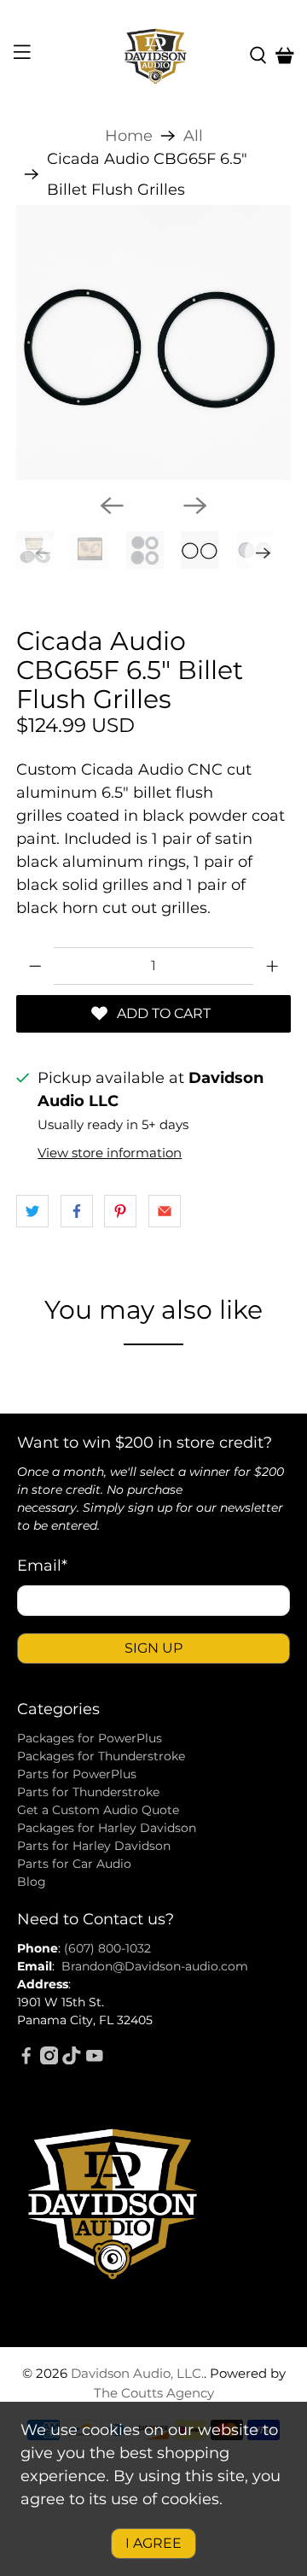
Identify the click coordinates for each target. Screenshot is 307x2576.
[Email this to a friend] (165, 1211)
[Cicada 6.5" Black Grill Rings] (153, 342)
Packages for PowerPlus (90, 1738)
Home (129, 136)
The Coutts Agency (154, 2393)
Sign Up (153, 1648)
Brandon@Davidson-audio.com (155, 1966)
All (193, 136)
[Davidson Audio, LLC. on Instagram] (49, 2060)
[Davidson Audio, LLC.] (153, 56)
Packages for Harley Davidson (107, 1828)
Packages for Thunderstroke (101, 1756)
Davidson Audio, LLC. (137, 2373)
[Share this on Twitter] (32, 1211)
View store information (110, 1153)
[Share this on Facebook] (77, 1211)
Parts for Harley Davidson (94, 1846)
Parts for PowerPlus (77, 1774)
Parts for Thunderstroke (88, 1792)
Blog (32, 1882)
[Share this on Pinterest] (120, 1211)
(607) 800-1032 (107, 1948)
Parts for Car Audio (74, 1864)
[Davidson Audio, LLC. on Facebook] (26, 2060)
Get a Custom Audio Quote (98, 1810)
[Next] (195, 506)
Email (42, 1566)
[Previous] (112, 506)
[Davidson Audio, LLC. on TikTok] (72, 2060)
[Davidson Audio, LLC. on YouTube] (95, 2060)
